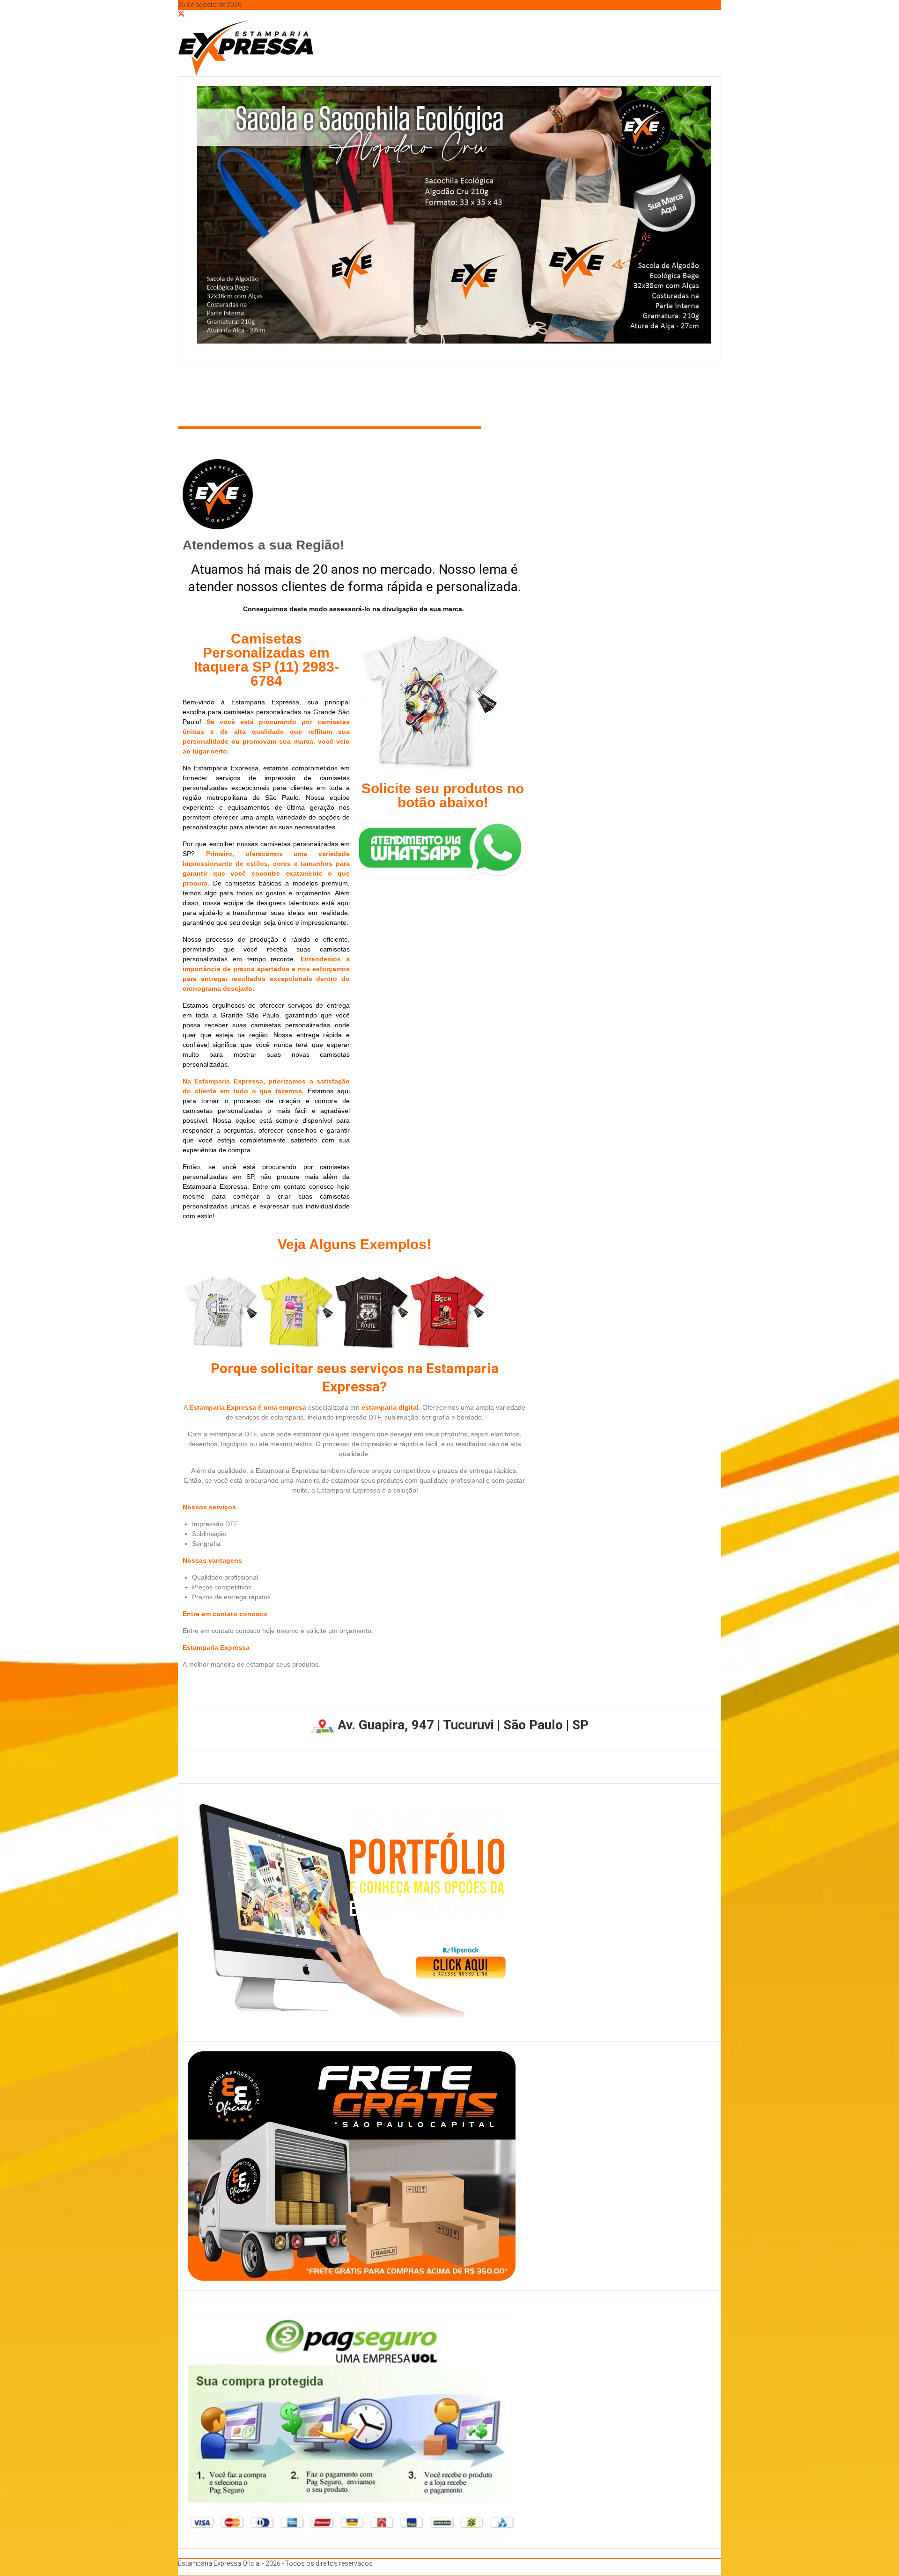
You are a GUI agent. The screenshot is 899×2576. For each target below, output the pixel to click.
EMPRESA (238, 391)
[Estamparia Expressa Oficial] (181, 374)
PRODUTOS (395, 391)
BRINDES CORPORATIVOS (319, 391)
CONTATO (451, 391)
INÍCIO (196, 391)
